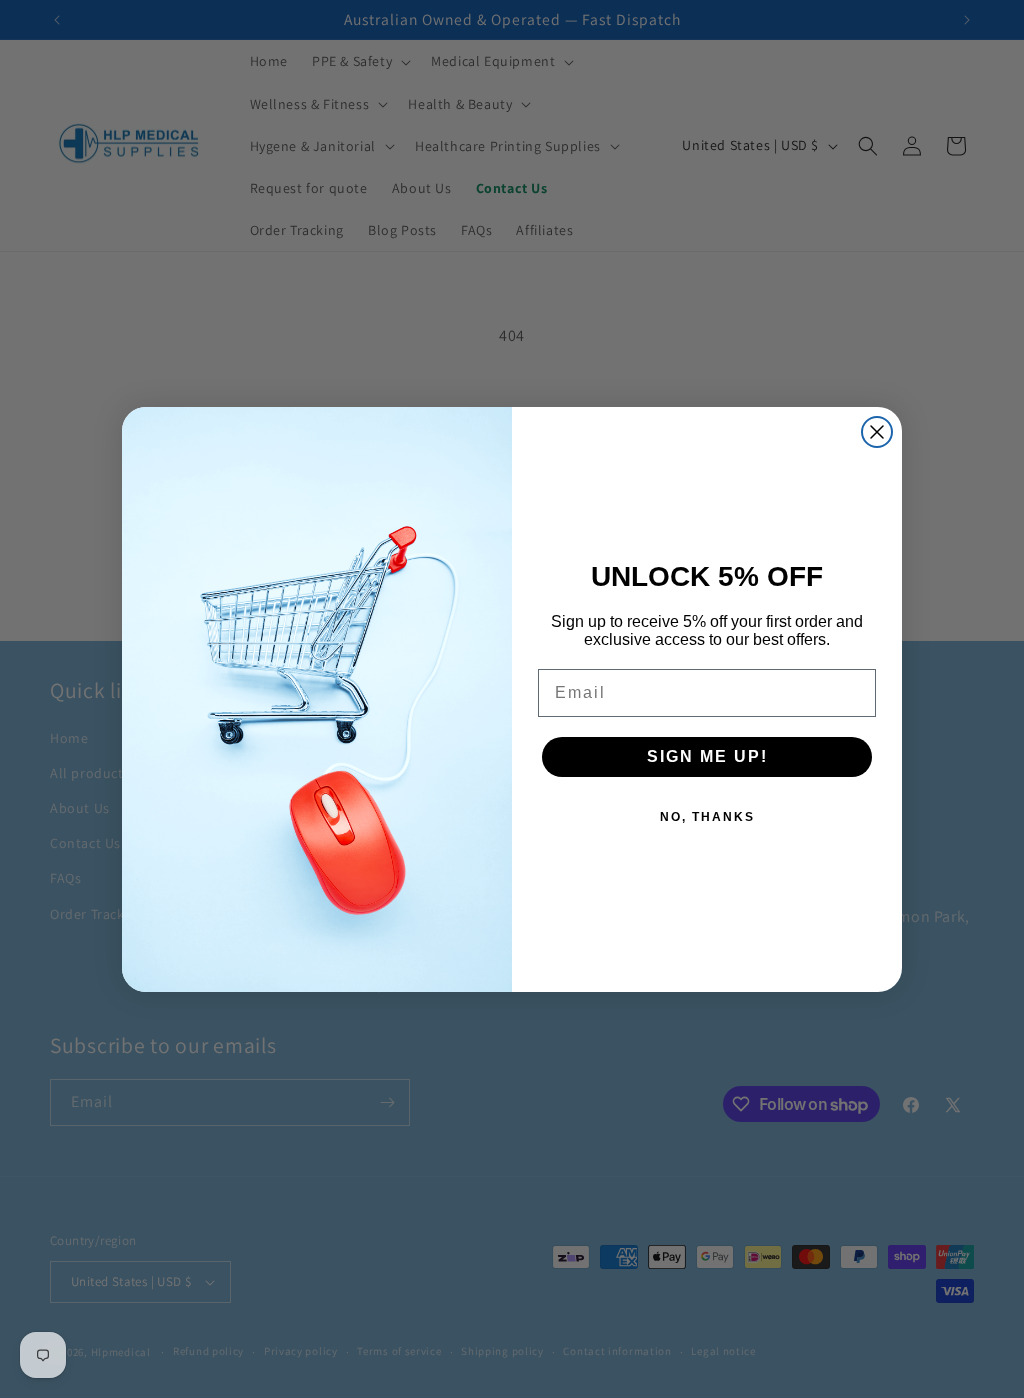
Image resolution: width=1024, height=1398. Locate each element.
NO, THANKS (707, 817)
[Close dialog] (877, 432)
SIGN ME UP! (707, 756)
